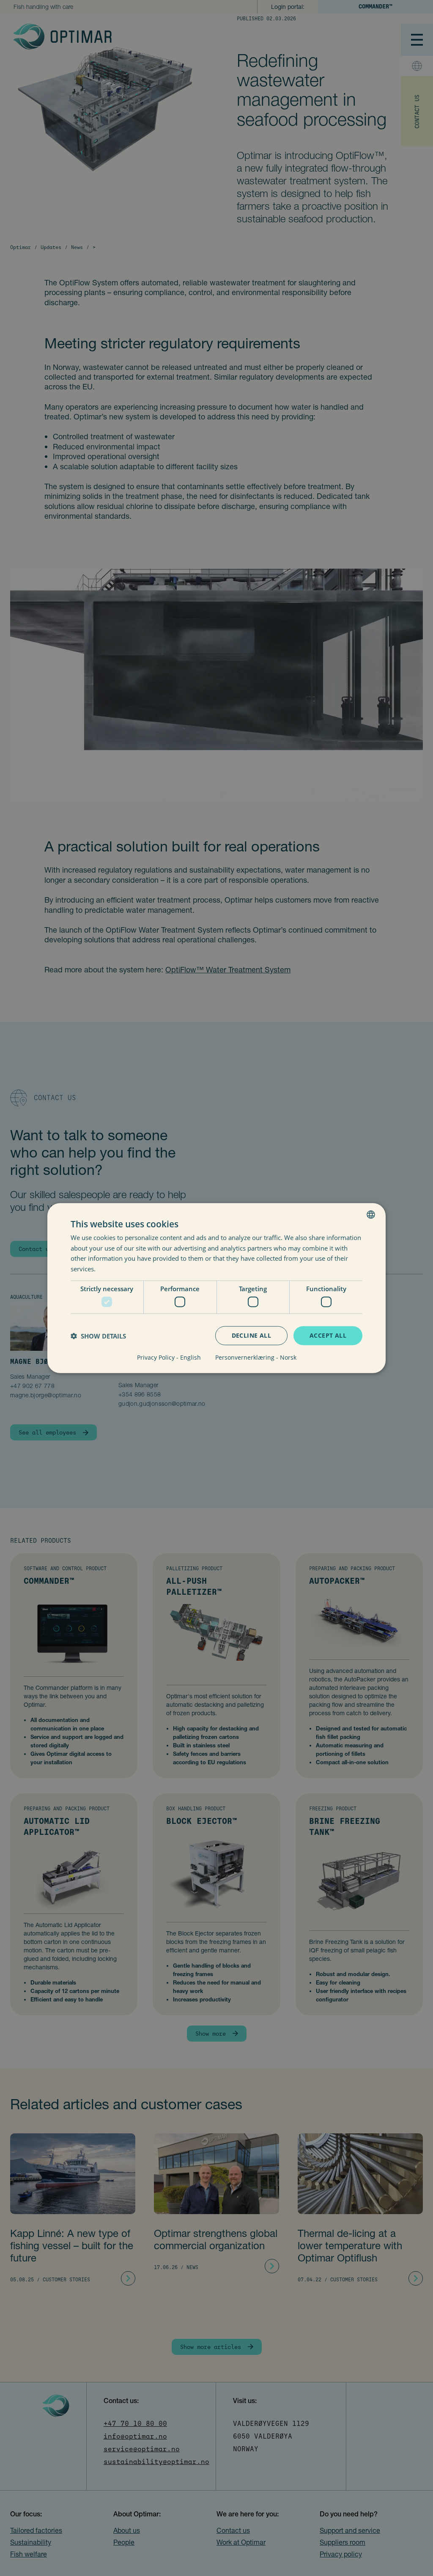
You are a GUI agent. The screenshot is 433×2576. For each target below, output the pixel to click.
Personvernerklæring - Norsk (256, 1358)
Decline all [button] (251, 1335)
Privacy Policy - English (169, 1358)
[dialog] (216, 1288)
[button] (98, 1336)
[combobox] (371, 1214)
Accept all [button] (328, 1335)
